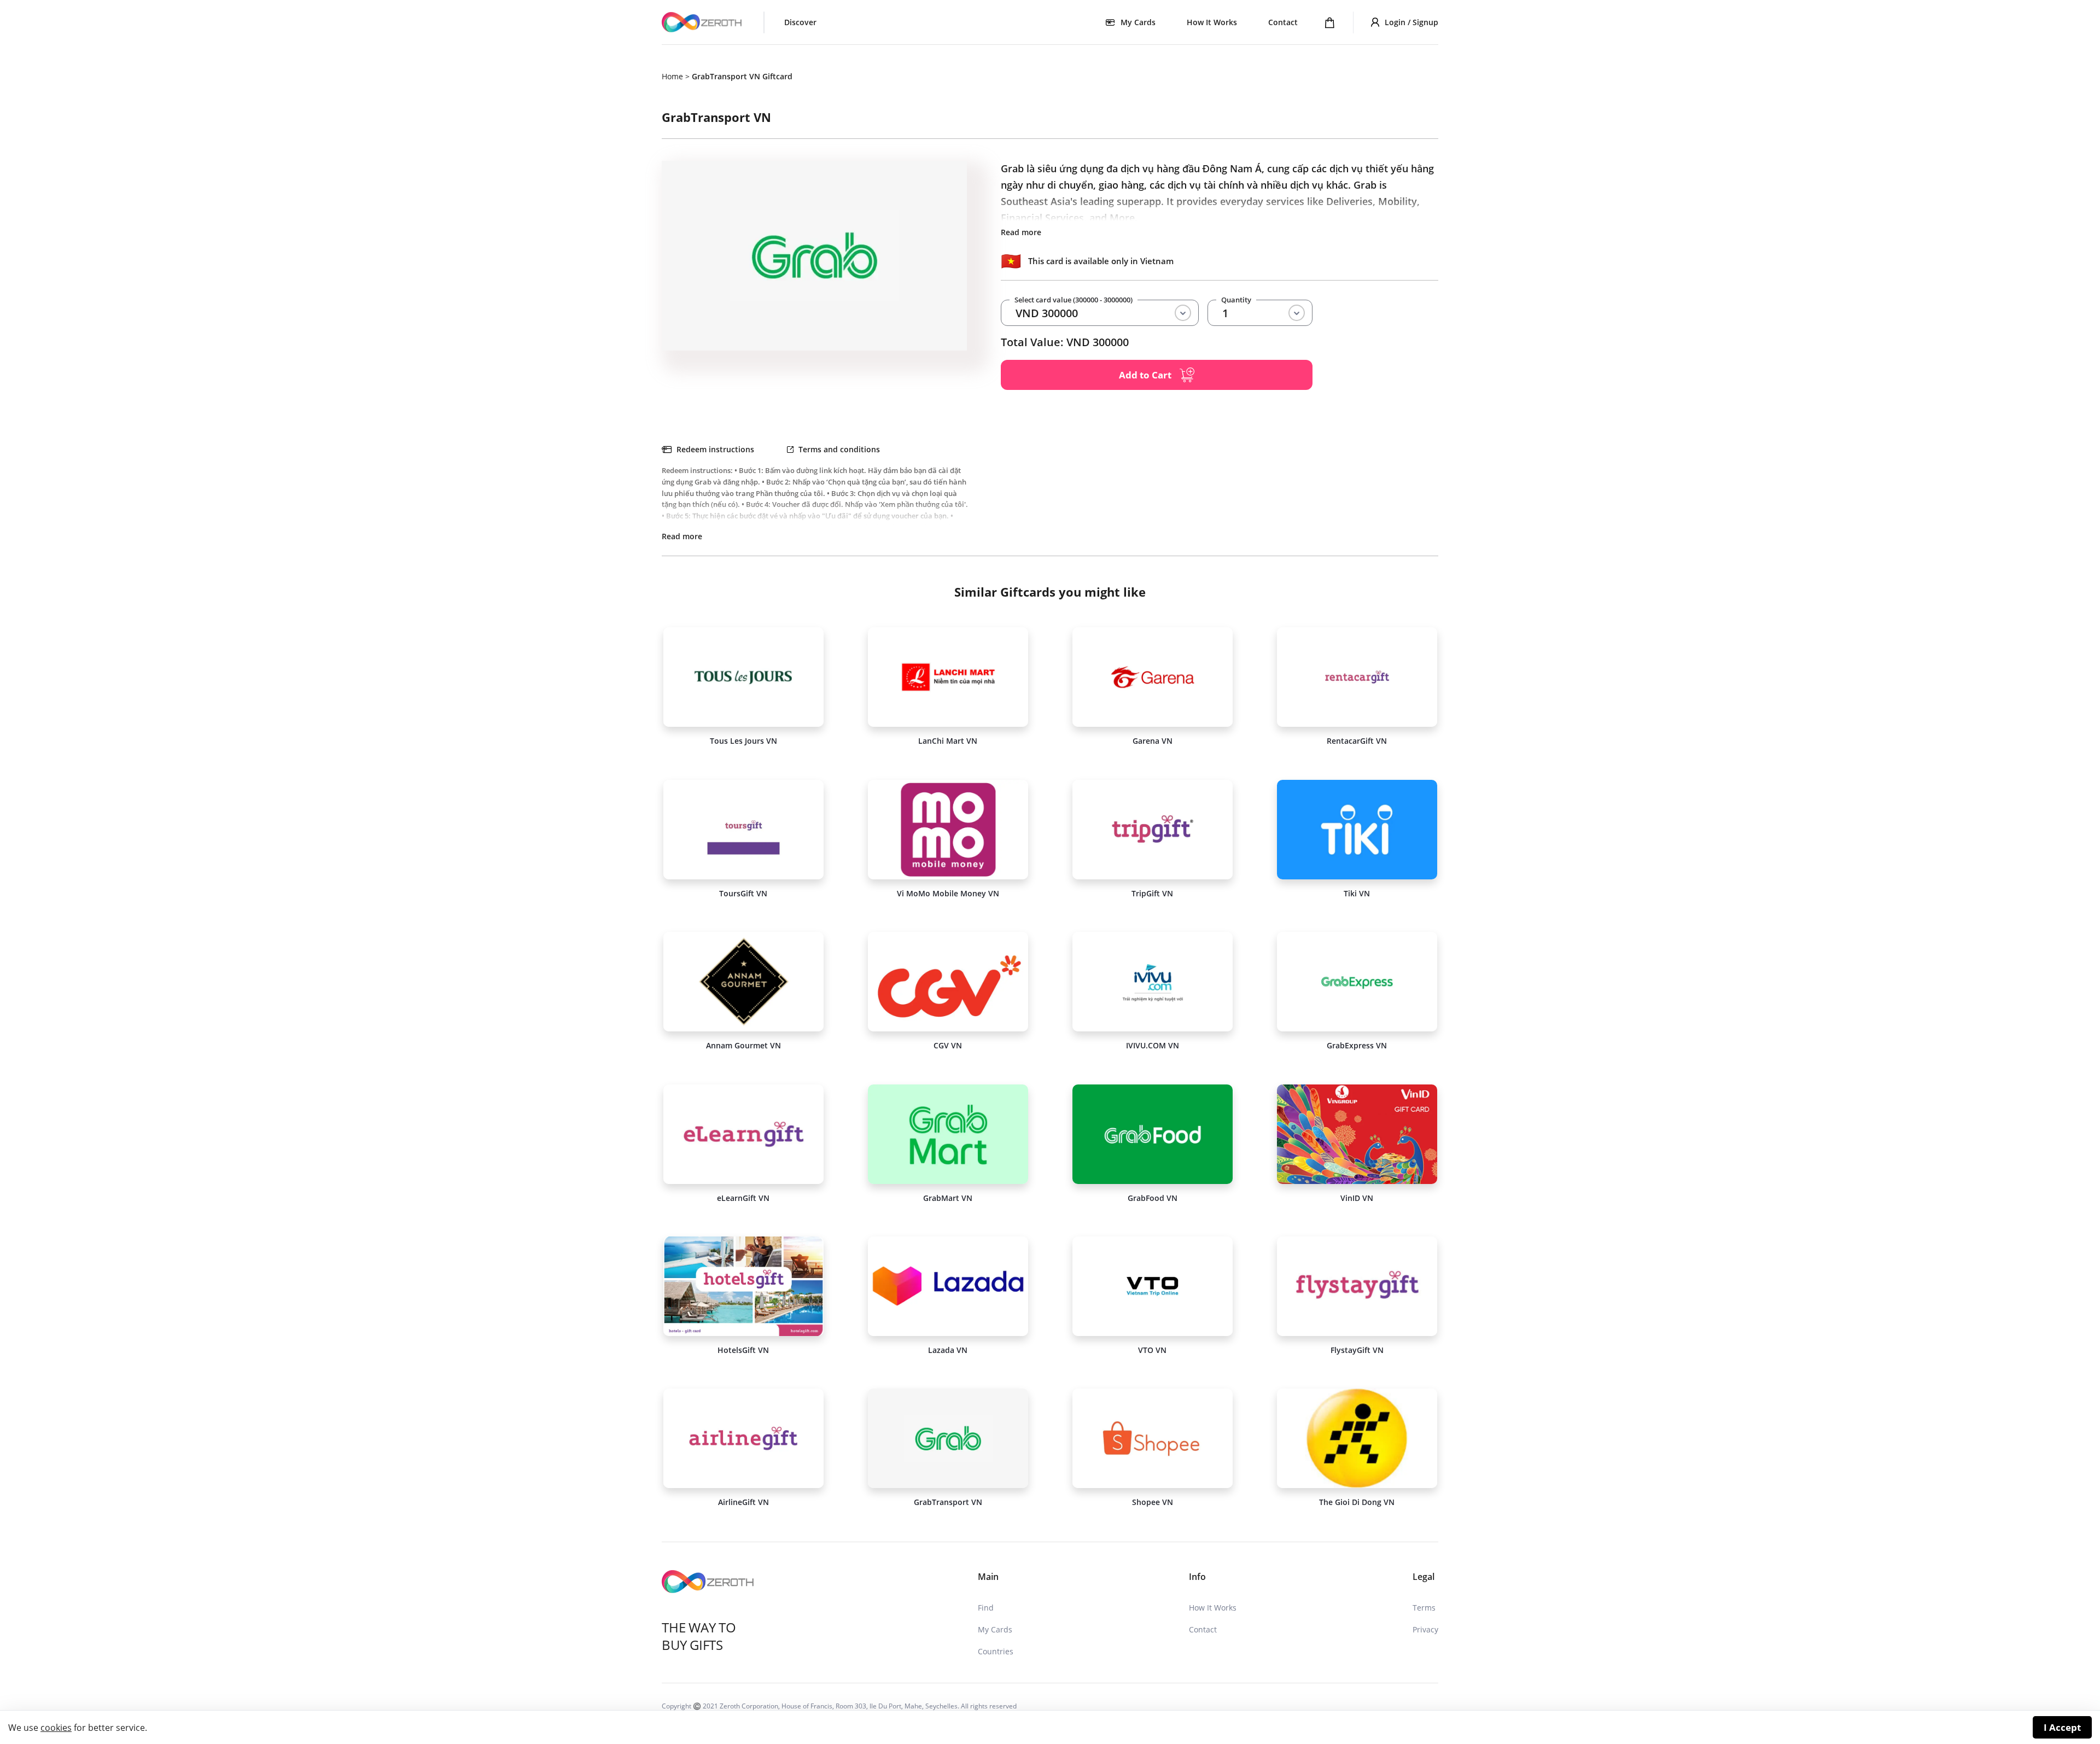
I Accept (2062, 1727)
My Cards (995, 1629)
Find (986, 1608)
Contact (1283, 22)
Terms (1424, 1608)
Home (672, 76)
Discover (800, 22)
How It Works (1212, 22)
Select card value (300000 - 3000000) (1074, 300)
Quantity (1236, 300)
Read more (1021, 232)
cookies (56, 1728)
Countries (996, 1651)
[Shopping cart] (1330, 22)
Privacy (1425, 1629)
